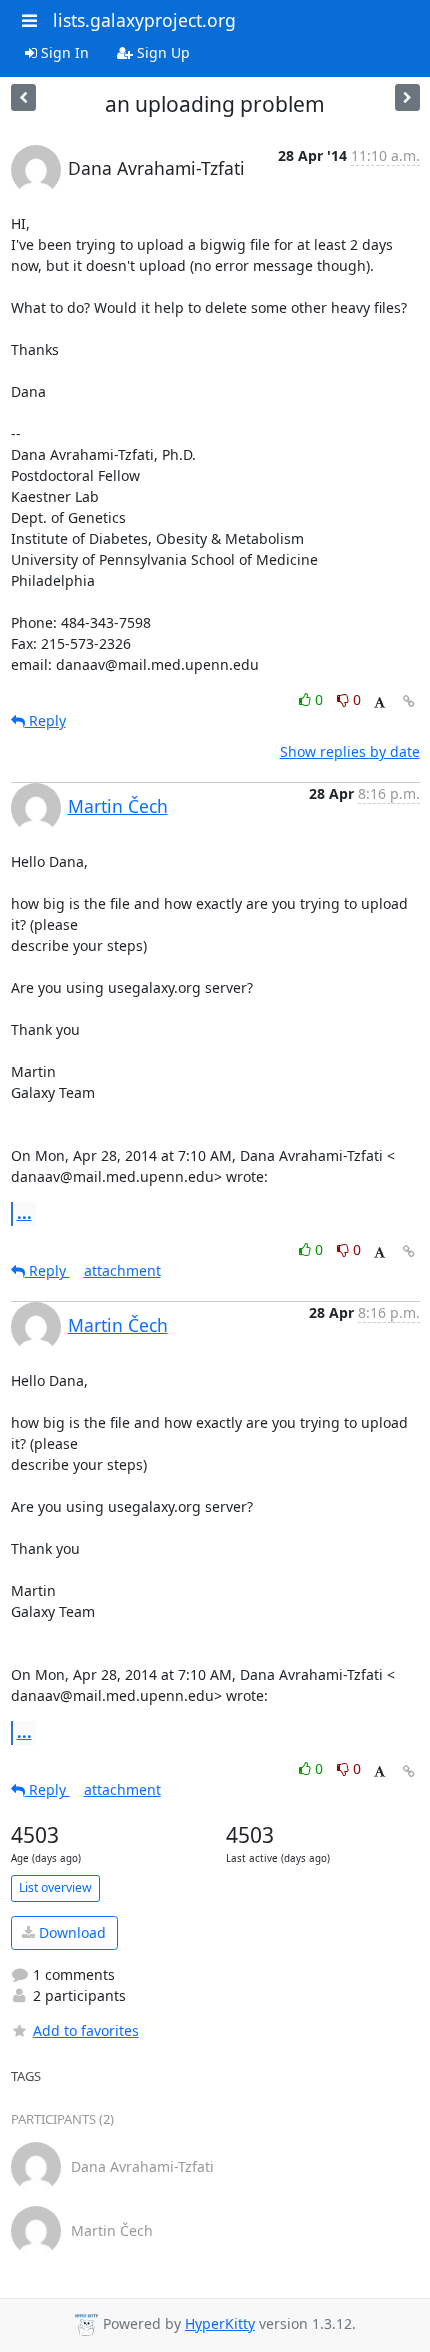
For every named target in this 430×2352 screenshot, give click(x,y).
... (24, 1213)
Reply (45, 720)
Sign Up (161, 52)
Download (70, 1932)
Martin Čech (118, 806)
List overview (55, 1887)
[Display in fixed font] (379, 702)
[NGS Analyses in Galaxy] (23, 97)
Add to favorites (86, 2030)
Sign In (63, 52)
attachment (122, 1270)
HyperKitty (220, 2323)
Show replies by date (350, 751)
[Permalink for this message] (409, 701)
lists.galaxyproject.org (144, 20)
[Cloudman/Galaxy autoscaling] (407, 97)
